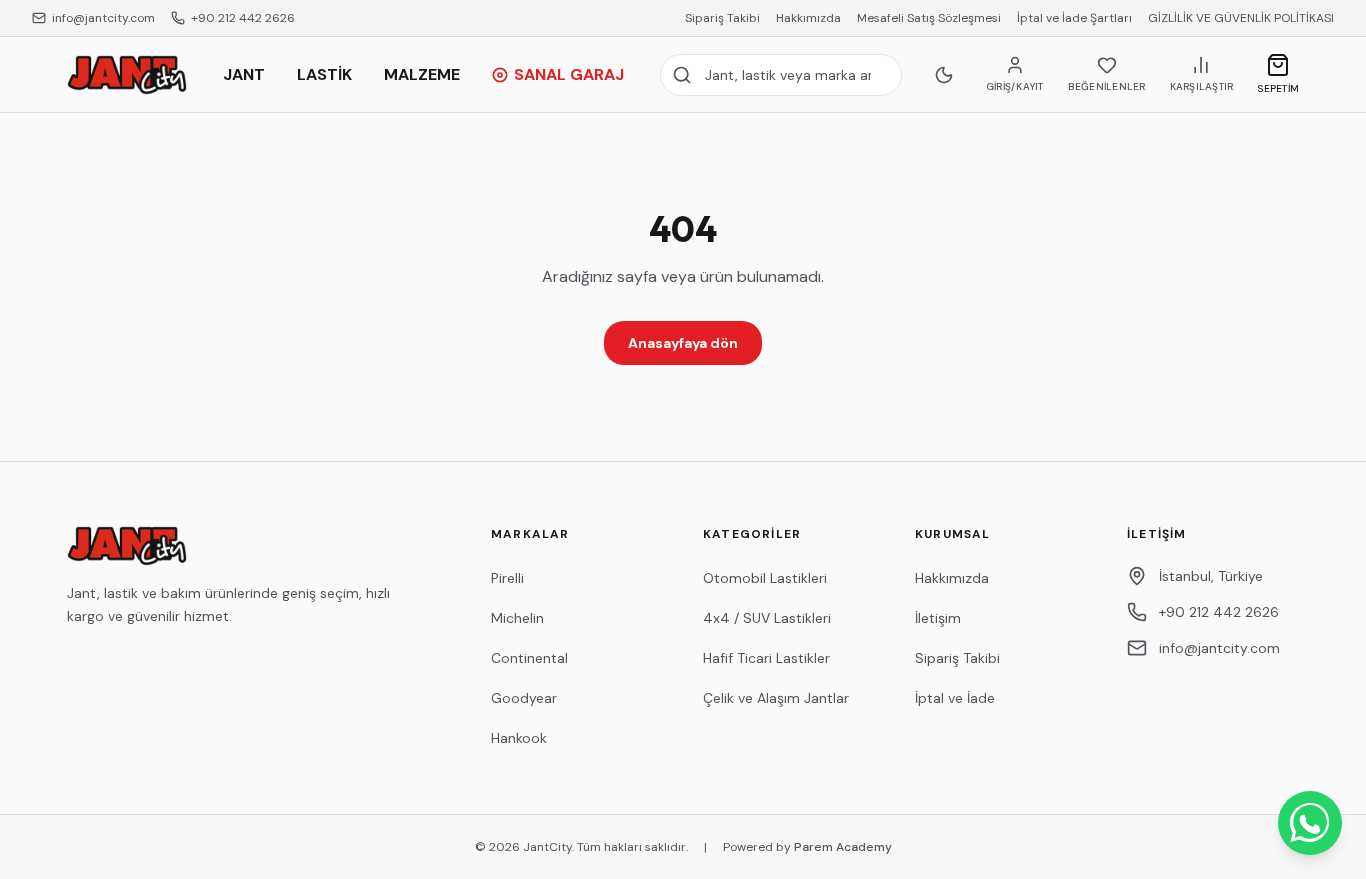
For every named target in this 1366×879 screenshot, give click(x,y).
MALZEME (422, 74)
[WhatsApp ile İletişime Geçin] (1310, 823)
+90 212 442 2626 (243, 18)
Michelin (517, 618)
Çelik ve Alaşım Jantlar (776, 698)
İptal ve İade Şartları (1074, 18)
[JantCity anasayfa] (127, 75)
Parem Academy (843, 847)
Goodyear (524, 698)
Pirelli (507, 578)
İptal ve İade (955, 698)
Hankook (519, 738)
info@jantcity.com (103, 18)
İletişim (938, 618)
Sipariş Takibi (722, 18)
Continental (529, 658)
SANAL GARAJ (569, 74)
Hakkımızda (808, 18)
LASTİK (324, 74)
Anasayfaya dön (683, 343)
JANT (244, 74)
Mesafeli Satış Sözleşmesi (929, 18)
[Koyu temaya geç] (944, 75)
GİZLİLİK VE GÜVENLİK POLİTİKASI (1241, 18)
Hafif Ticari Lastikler (766, 658)
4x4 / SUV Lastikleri (767, 618)
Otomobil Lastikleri (765, 578)
